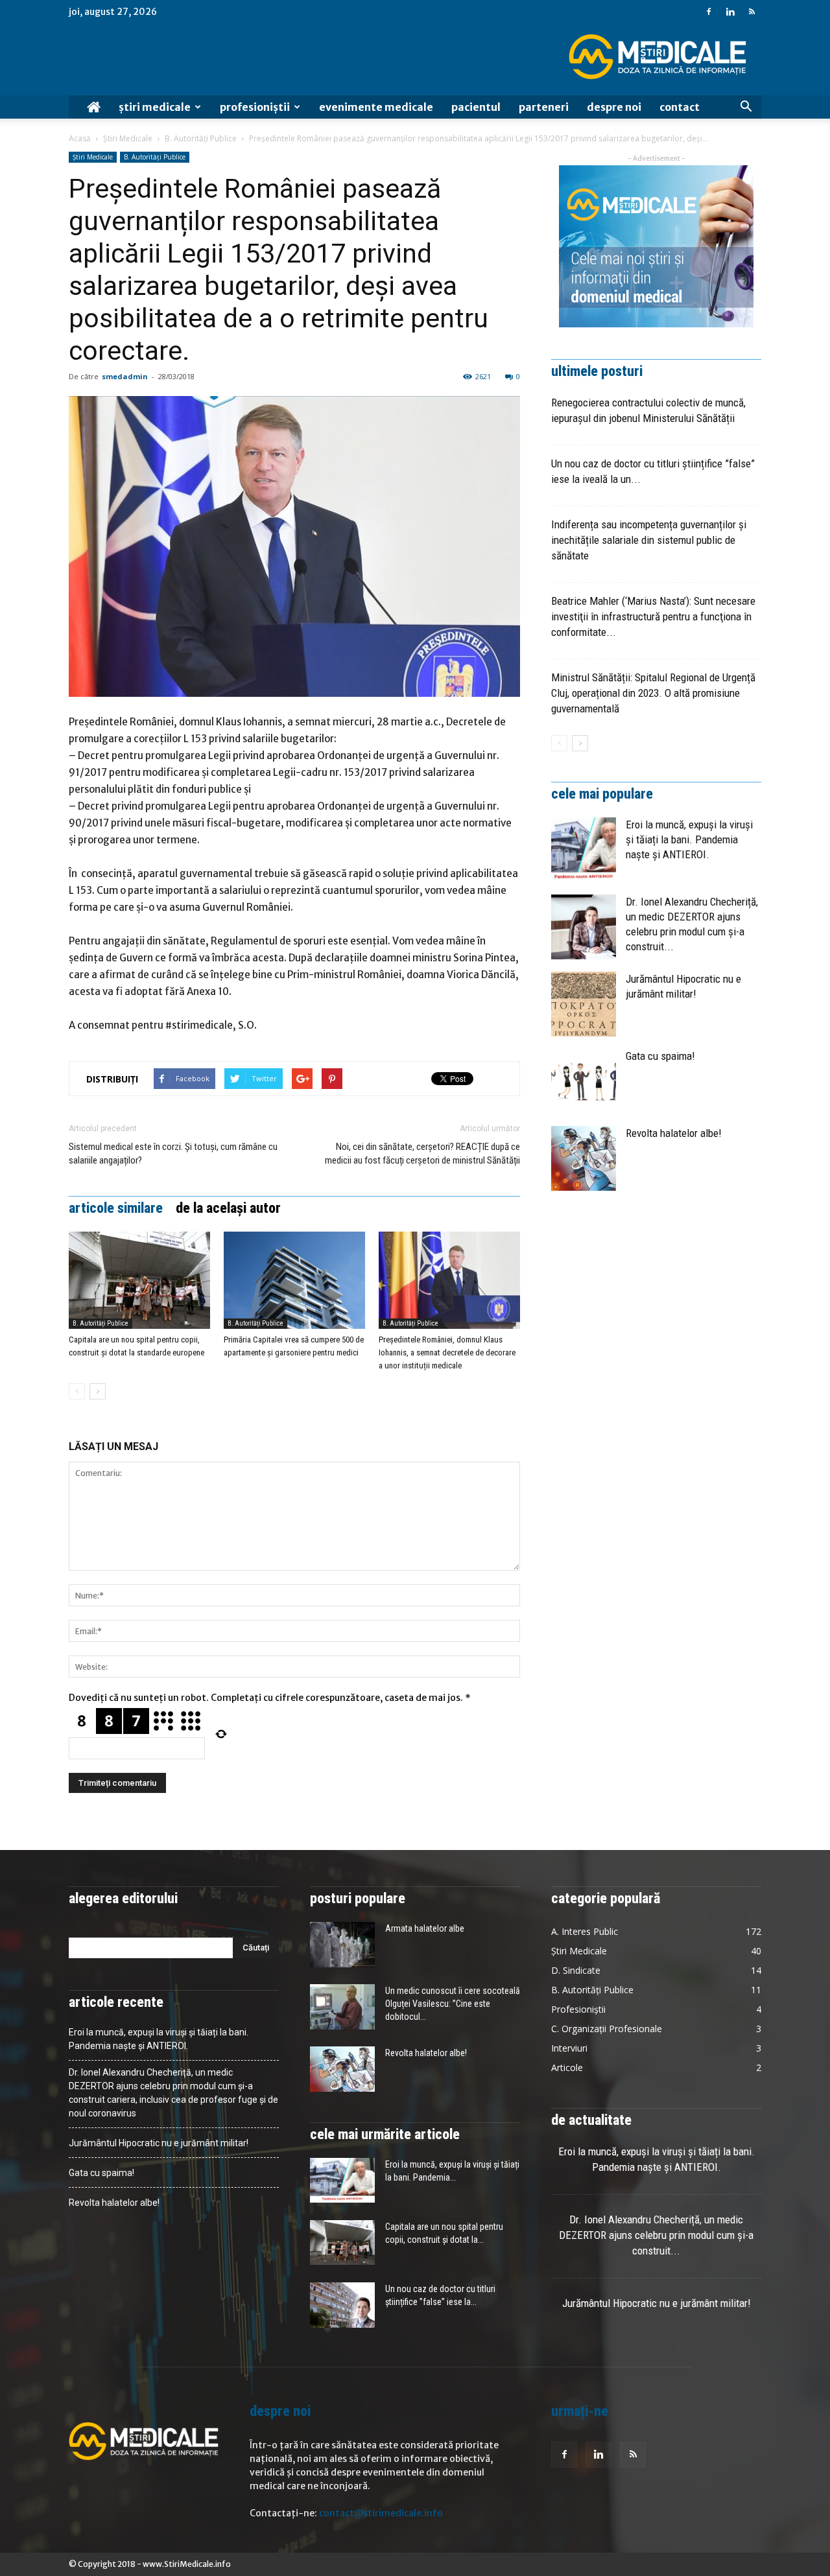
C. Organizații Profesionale (607, 2029)
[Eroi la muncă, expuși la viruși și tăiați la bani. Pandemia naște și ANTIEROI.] (584, 850)
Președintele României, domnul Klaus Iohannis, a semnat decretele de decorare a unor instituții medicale (447, 1352)
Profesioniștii (255, 107)
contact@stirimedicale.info (381, 2513)
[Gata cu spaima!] (584, 1081)
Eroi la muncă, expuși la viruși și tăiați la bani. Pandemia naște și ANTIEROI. (689, 839)
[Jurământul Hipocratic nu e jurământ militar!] (584, 1004)
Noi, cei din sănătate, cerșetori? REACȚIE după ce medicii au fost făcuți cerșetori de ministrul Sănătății (422, 1153)
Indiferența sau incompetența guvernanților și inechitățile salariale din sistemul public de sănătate (649, 540)
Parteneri (544, 107)
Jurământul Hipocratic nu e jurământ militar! (159, 2143)
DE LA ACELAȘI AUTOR (228, 1208)
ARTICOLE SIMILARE (116, 1208)
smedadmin (125, 376)
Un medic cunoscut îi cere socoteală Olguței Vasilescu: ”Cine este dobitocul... (453, 2004)
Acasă (80, 138)
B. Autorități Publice (201, 138)
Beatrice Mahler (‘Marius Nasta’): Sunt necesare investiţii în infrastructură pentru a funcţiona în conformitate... (653, 616)
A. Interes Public (585, 1931)
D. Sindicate (576, 1970)
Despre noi (614, 107)
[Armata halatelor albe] (342, 1945)
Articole (567, 2067)
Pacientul (476, 107)
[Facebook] (709, 12)
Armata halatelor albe (425, 1928)
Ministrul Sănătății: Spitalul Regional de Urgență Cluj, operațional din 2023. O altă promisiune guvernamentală (653, 693)
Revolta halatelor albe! (674, 1133)
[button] (746, 107)
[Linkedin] (730, 12)
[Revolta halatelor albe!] (584, 1158)
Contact (680, 107)
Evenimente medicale (376, 107)
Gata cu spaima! (660, 1056)
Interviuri (569, 2048)
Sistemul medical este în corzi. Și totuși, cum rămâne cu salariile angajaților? (173, 1153)
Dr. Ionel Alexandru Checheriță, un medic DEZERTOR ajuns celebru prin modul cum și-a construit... (656, 2235)
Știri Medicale (155, 107)
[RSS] (752, 12)
